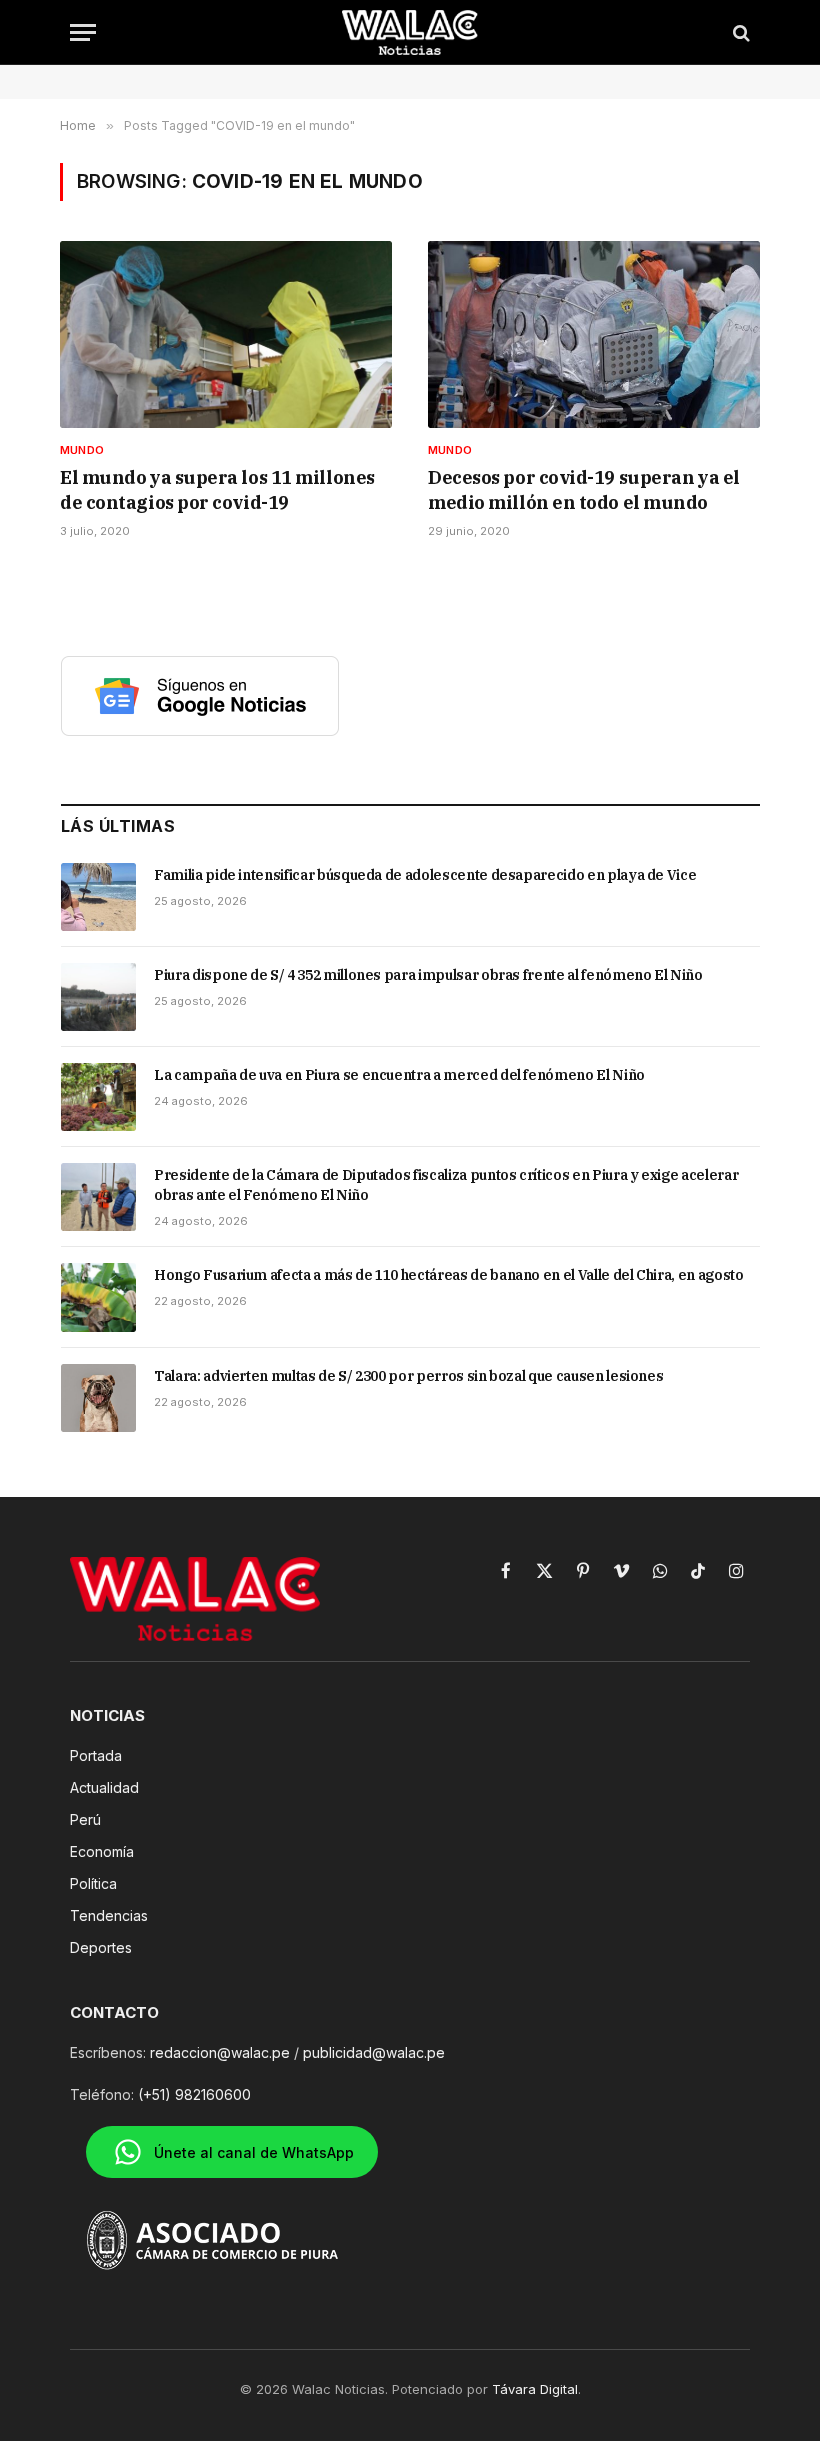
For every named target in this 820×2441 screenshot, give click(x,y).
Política (93, 1883)
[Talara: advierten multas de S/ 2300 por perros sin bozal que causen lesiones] (98, 1398)
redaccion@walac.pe (220, 2052)
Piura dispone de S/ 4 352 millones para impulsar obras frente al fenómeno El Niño (428, 975)
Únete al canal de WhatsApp (254, 2152)
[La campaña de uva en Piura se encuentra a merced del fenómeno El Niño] (98, 1097)
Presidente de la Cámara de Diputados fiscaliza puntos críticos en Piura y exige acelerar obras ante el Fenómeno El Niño (446, 1185)
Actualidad (104, 1787)
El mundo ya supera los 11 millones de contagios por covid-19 (217, 489)
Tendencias (109, 1915)
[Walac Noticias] (410, 32)
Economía (102, 1851)
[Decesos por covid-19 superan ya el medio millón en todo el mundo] (594, 334)
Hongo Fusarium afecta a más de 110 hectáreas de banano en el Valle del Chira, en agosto (449, 1275)
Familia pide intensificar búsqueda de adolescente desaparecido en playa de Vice (425, 875)
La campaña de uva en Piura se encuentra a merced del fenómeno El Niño (399, 1075)
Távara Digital (535, 2389)
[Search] (739, 32)
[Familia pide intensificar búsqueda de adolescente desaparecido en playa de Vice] (98, 897)
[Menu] (83, 32)
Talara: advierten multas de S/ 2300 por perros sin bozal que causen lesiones (408, 1376)
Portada (96, 1755)
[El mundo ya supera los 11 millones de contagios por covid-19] (226, 334)
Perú (85, 1819)
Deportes (101, 1947)
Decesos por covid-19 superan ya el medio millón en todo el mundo (584, 489)
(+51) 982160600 (194, 2094)
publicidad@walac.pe (374, 2052)
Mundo (82, 450)
